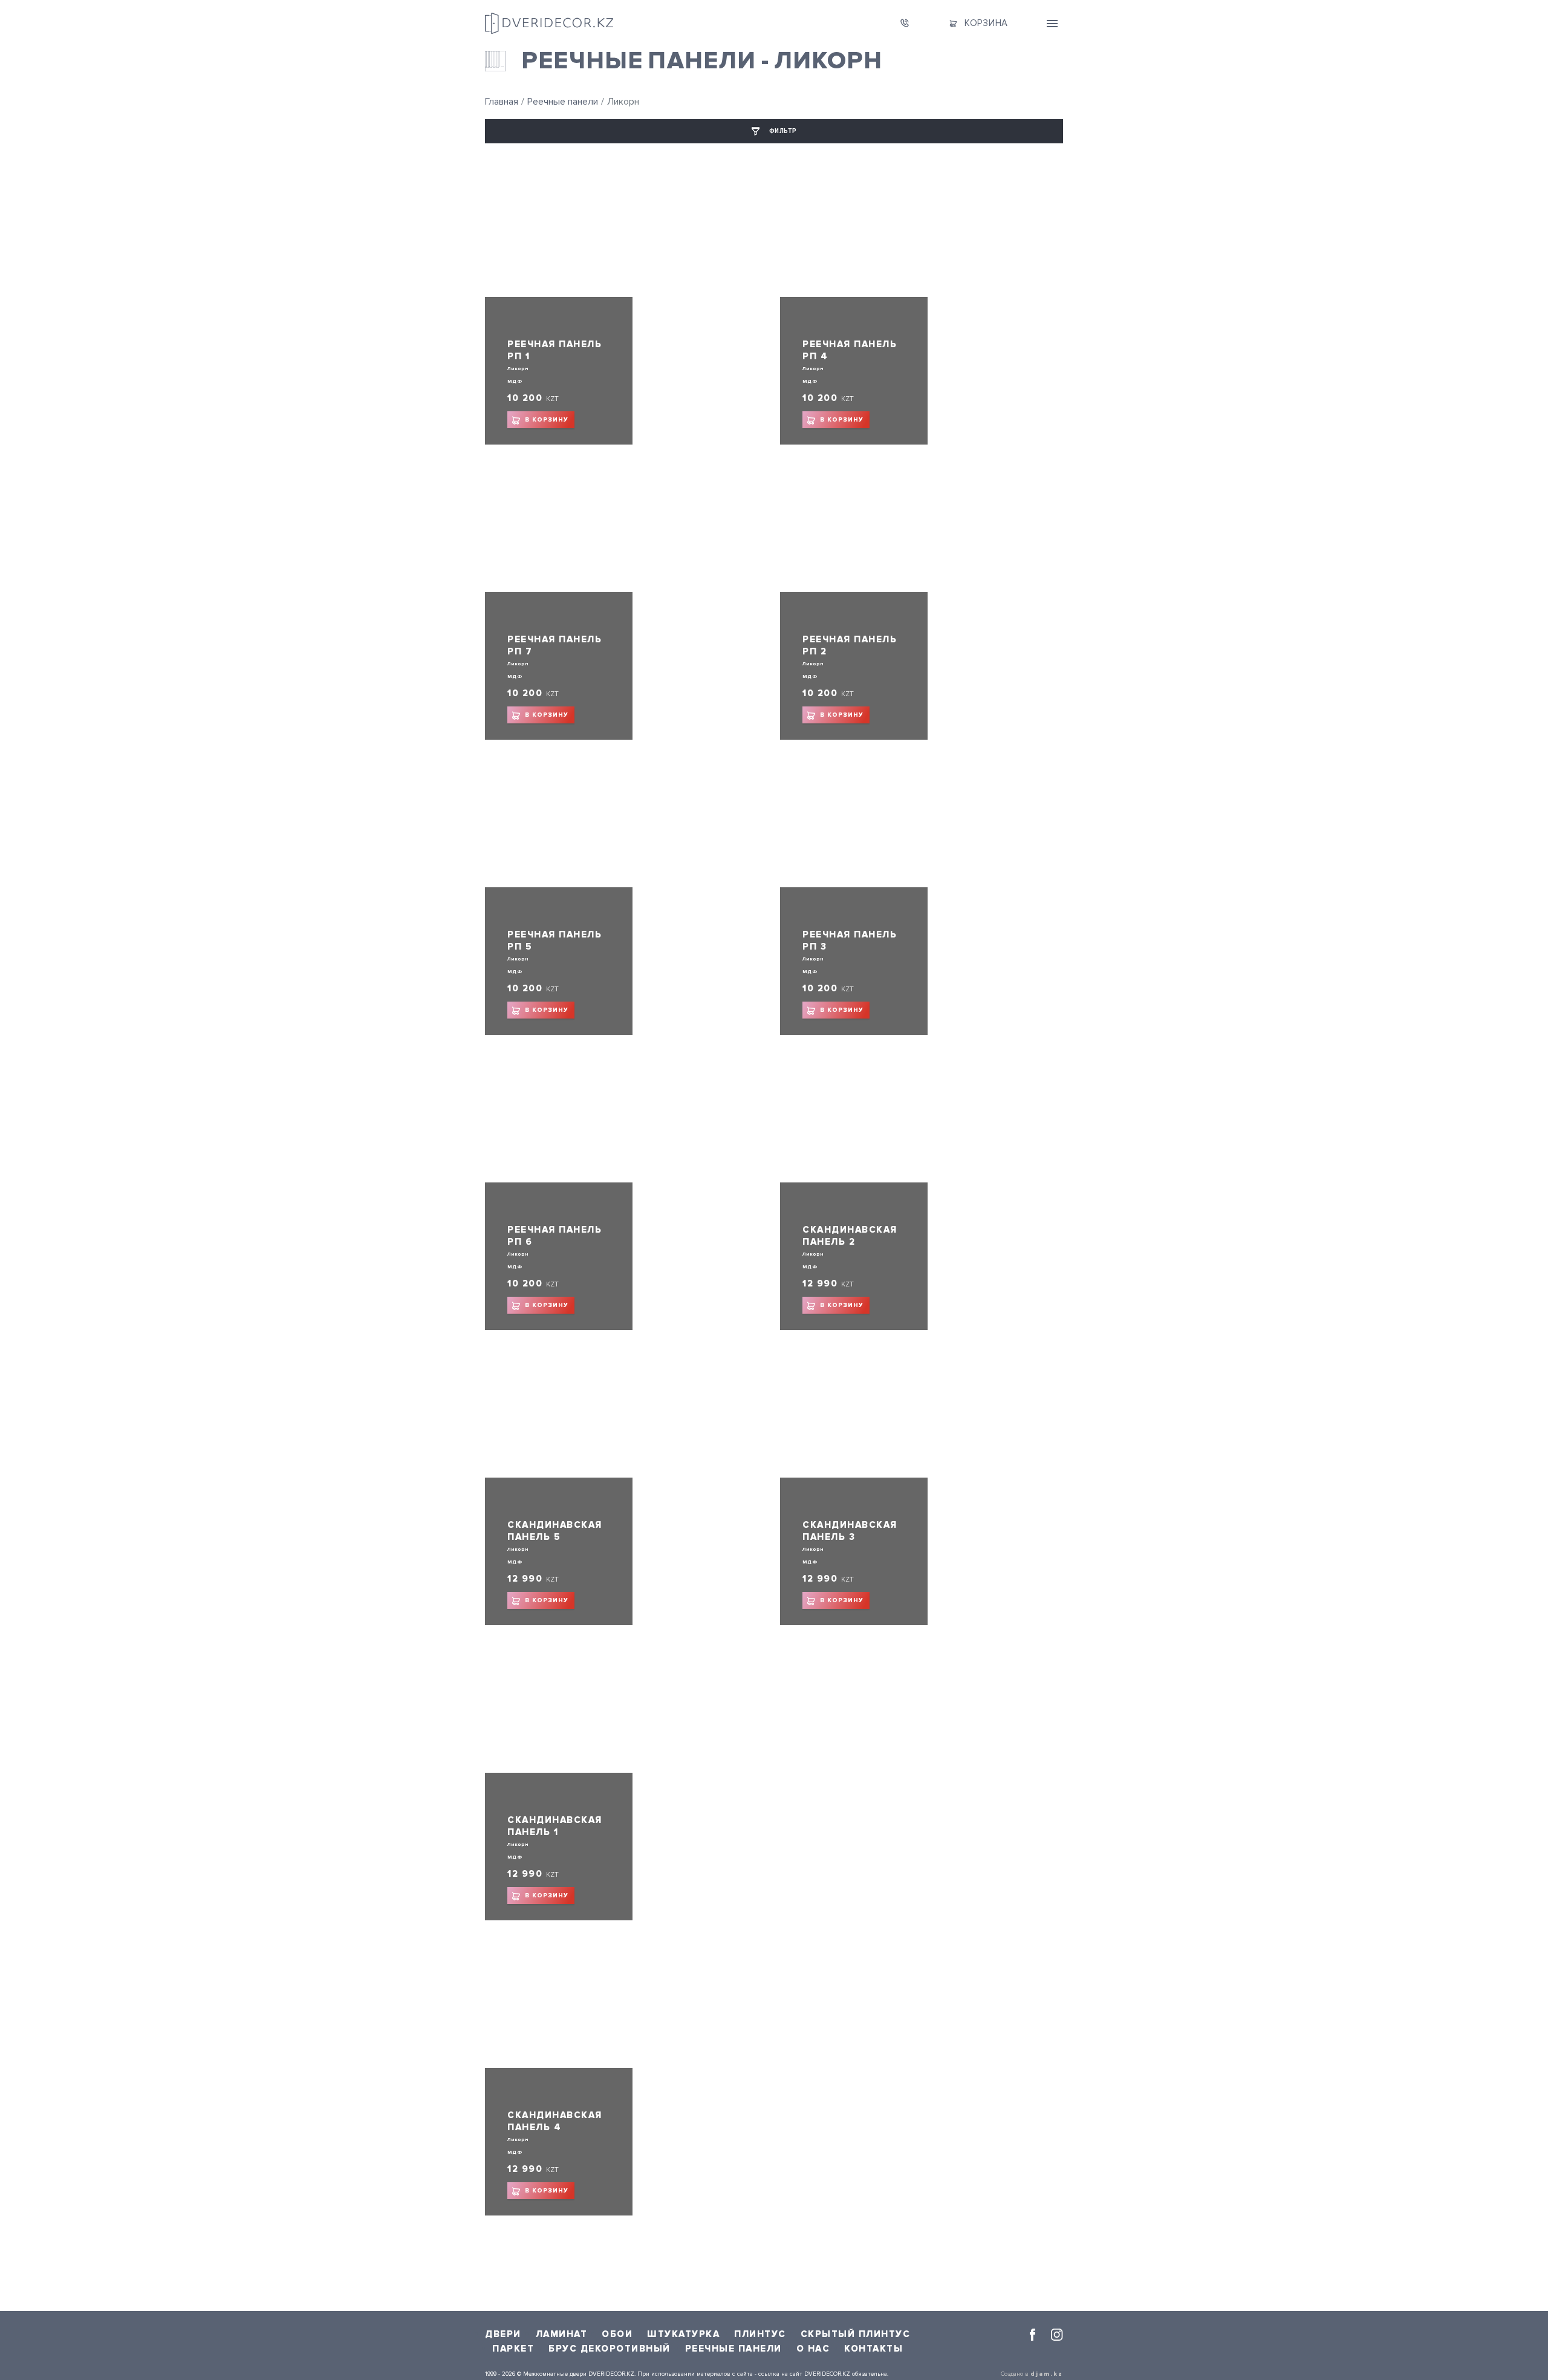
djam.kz (1047, 2374)
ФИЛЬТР (783, 131)
